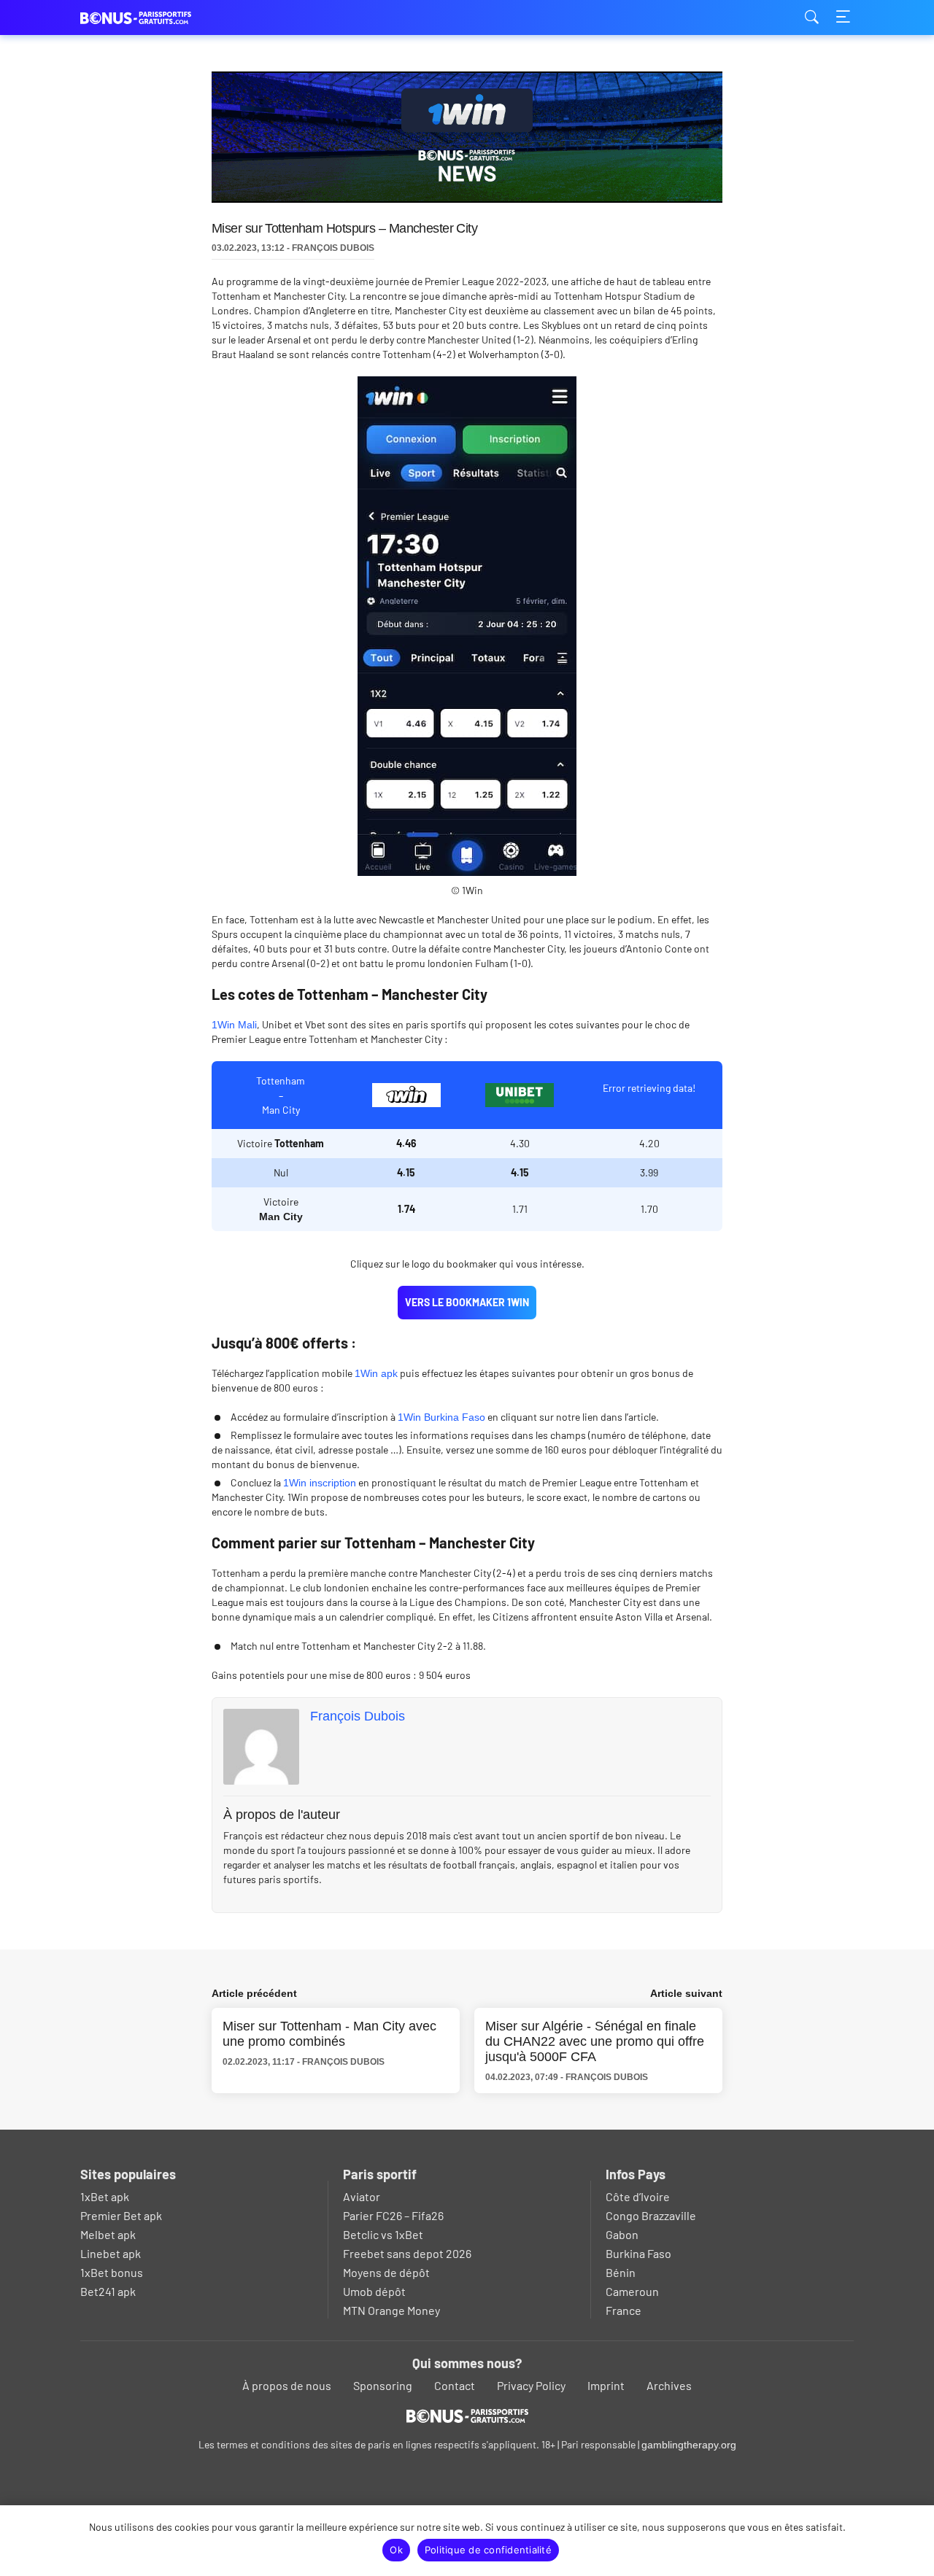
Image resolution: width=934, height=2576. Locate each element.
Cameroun (632, 2291)
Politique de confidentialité (488, 2550)
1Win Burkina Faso (441, 1417)
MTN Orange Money (391, 2310)
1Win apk (376, 1373)
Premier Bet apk (121, 2215)
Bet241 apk (108, 2291)
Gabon (622, 2234)
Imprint (606, 2385)
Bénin (621, 2272)
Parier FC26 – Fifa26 (393, 2215)
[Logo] (467, 2416)
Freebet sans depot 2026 (407, 2253)
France (624, 2310)
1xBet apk (105, 2196)
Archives (669, 2385)
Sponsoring (383, 2385)
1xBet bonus (112, 2272)
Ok (396, 2550)
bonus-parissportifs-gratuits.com (153, 18)
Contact (455, 2385)
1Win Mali (234, 1025)
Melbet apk (108, 2234)
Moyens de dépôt (386, 2272)
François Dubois (358, 1716)
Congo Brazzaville (651, 2215)
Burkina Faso (638, 2253)
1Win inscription (320, 1483)
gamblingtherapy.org (689, 2445)
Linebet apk (111, 2253)
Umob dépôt (374, 2291)
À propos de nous (287, 2385)
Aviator (362, 2196)
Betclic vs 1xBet (383, 2234)
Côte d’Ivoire (638, 2196)
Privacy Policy (531, 2385)
